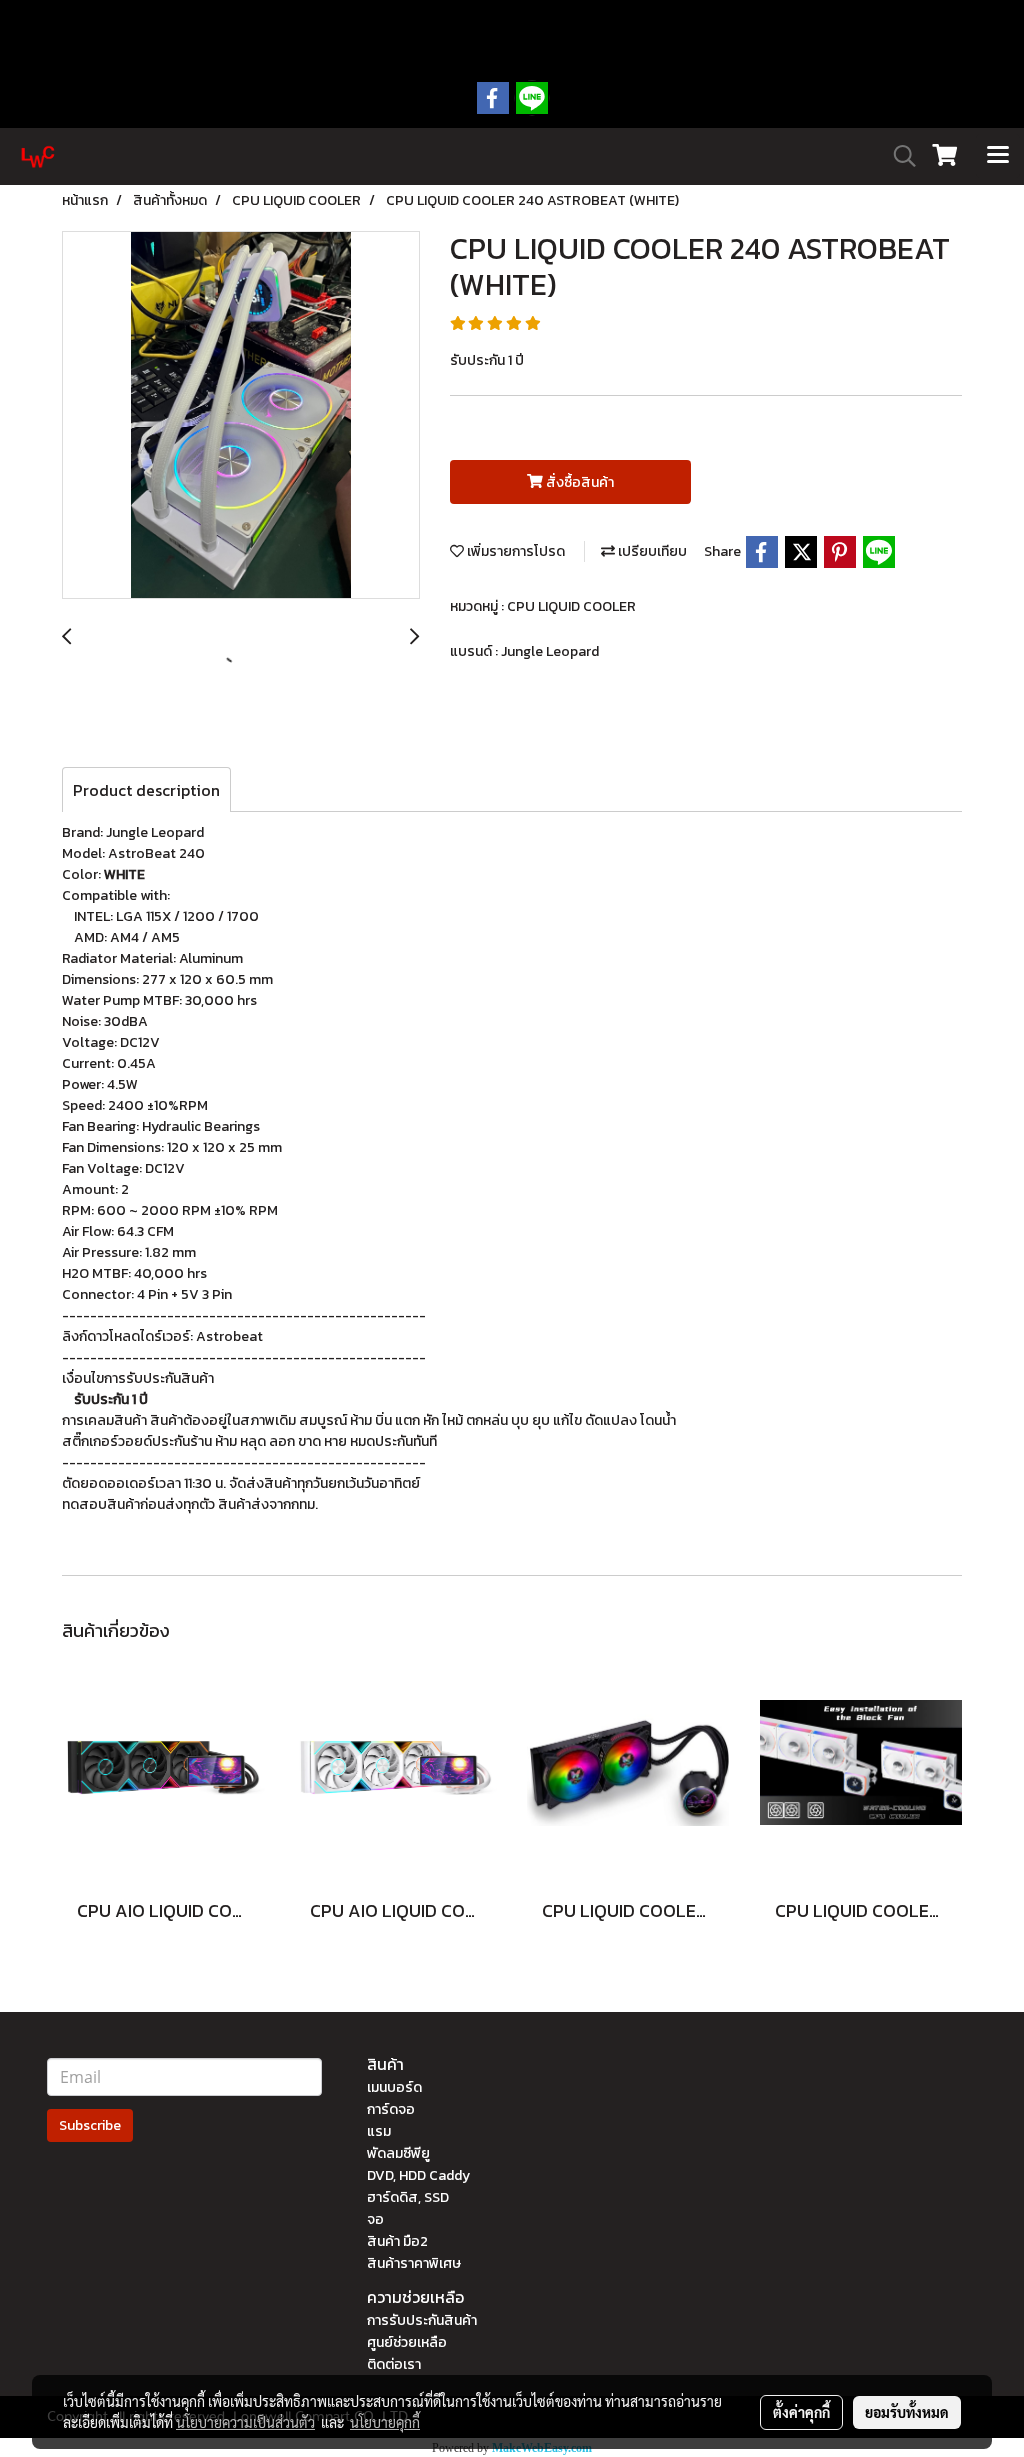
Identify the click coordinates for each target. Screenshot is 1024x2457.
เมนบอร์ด (394, 2087)
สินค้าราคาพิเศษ (414, 2263)
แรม (379, 2131)
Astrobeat (229, 1336)
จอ (375, 2219)
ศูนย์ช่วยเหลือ (407, 2342)
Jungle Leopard (550, 651)
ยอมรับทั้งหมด (907, 2412)
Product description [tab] (146, 790)
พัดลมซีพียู (398, 2153)
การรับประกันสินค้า (422, 2320)
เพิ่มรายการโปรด (514, 551)
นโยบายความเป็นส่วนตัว (245, 2422)
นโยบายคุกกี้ (385, 2422)
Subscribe (90, 2125)
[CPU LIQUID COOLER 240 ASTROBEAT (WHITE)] (241, 416)
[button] (898, 156)
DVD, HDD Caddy (418, 2175)
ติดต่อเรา (394, 2364)
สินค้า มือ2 (397, 2241)
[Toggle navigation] (998, 156)
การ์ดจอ (391, 2109)
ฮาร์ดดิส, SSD (408, 2197)
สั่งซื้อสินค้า (578, 482)
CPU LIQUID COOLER (571, 606)
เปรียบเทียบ (651, 551)
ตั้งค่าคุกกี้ (801, 2412)
